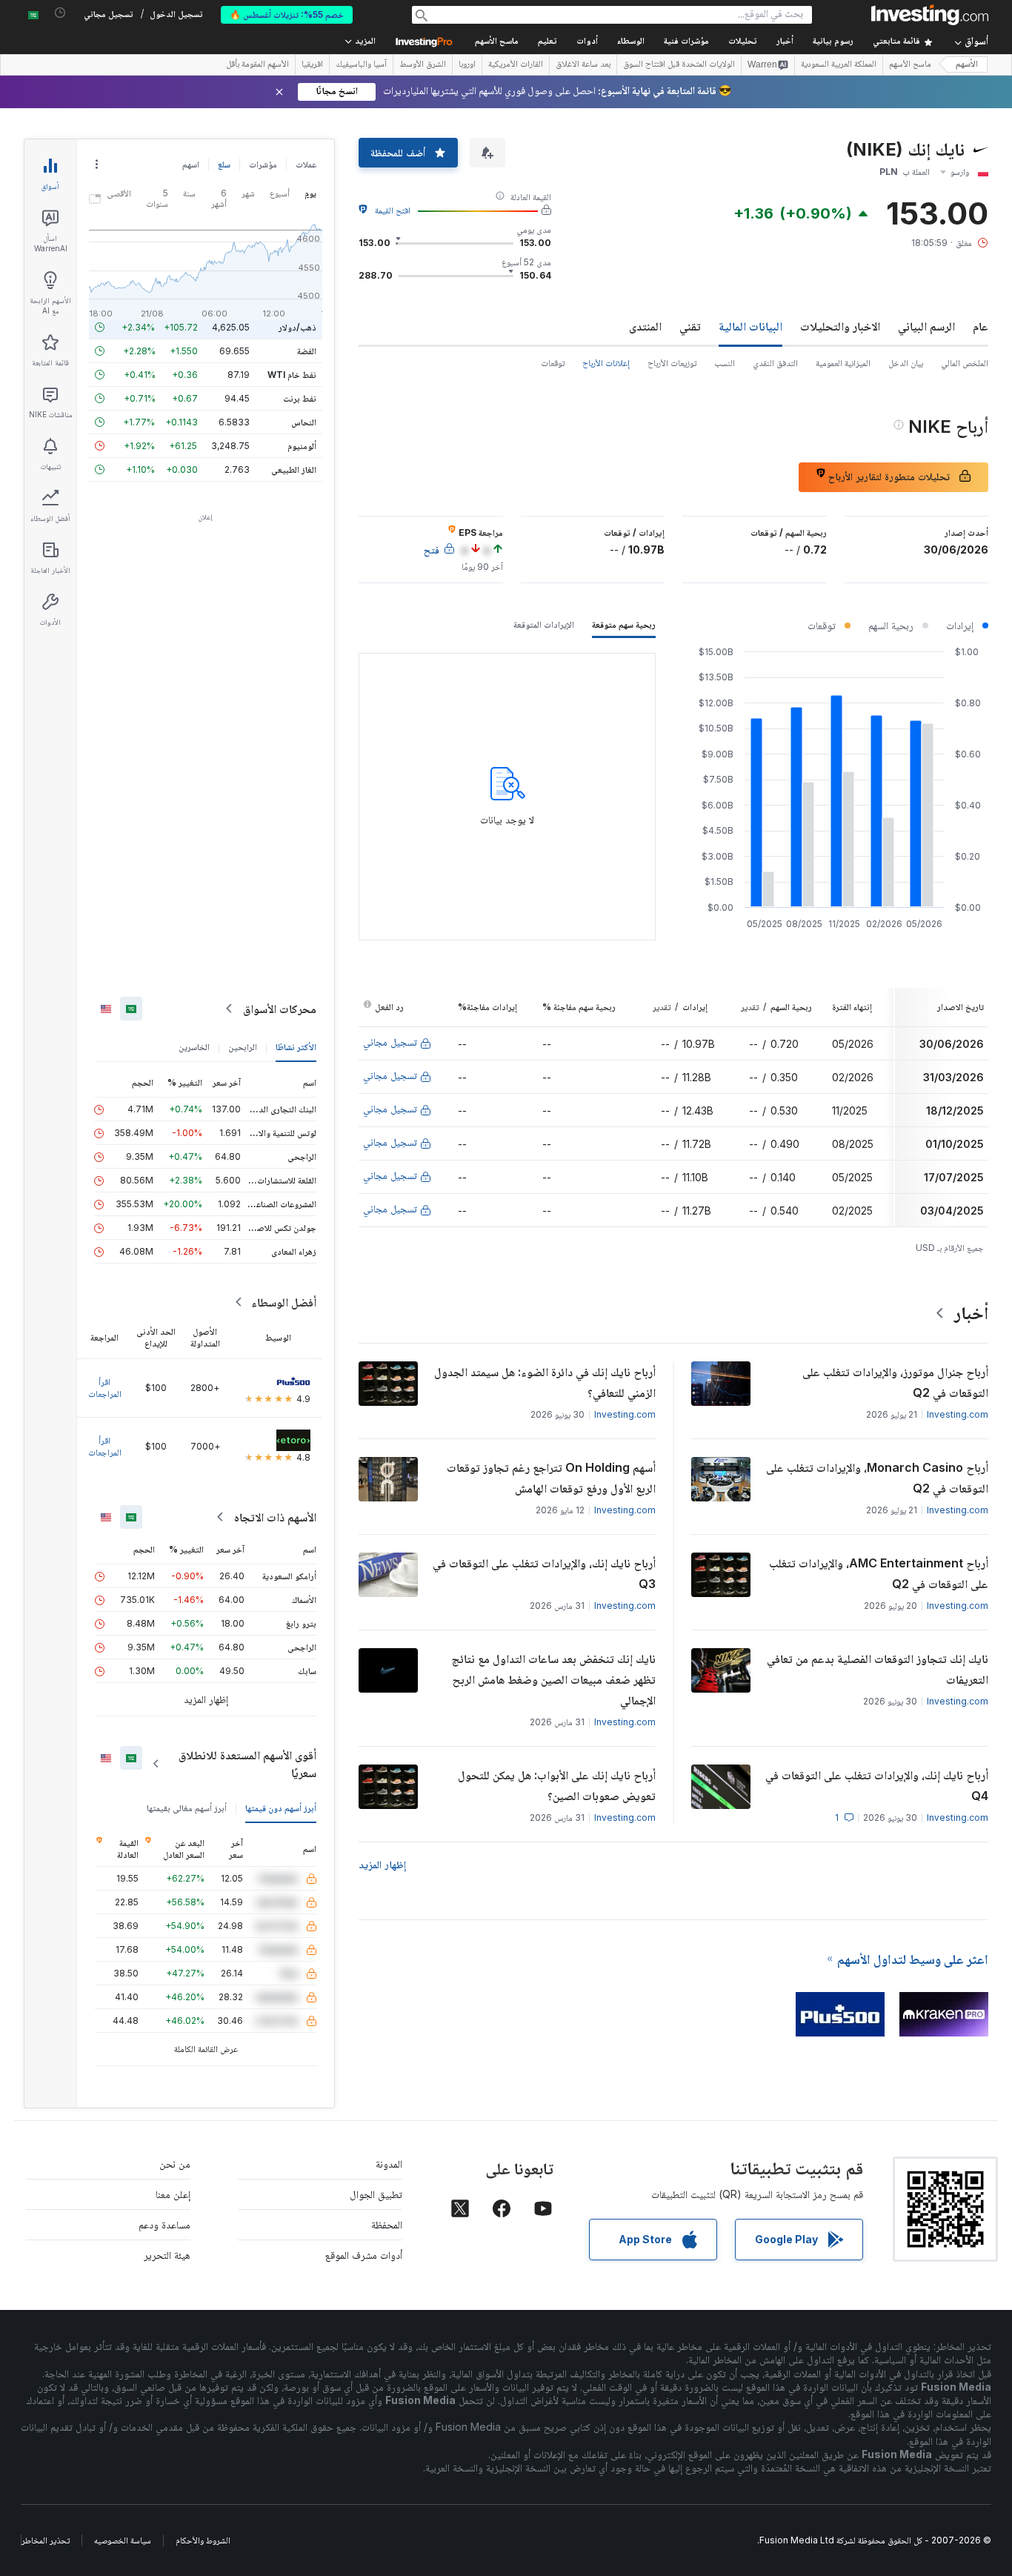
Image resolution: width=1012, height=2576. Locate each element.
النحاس (304, 422)
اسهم (191, 164)
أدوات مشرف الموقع (364, 2255)
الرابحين (243, 1047)
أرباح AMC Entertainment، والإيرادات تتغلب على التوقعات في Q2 (879, 1573)
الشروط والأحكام (203, 2540)
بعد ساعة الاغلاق (583, 65)
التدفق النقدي (775, 363)
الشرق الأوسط (423, 65)
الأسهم (967, 65)
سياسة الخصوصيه (123, 2540)
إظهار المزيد (382, 1864)
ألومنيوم (302, 446)
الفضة (307, 351)
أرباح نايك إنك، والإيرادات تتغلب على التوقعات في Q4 (877, 1785)
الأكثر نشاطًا (296, 1047)
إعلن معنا (173, 2194)
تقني (690, 326)
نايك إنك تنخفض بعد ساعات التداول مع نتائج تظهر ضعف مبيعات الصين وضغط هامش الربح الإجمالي (553, 1679)
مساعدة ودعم (164, 2224)
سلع (224, 164)
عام (981, 326)
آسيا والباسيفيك (361, 65)
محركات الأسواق (280, 1009)
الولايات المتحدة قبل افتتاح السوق (679, 65)
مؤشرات (263, 164)
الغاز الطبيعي (294, 469)
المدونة (389, 2164)
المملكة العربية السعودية (839, 65)
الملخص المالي (965, 363)
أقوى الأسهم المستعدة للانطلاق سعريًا (247, 1764)
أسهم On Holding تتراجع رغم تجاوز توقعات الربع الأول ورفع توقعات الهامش (551, 1478)
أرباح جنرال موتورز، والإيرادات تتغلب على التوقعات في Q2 (895, 1382)
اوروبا (467, 65)
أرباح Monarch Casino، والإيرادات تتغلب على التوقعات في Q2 (877, 1478)
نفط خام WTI (292, 375)
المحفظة (387, 2224)
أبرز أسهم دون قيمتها (281, 1808)
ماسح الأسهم (497, 42)
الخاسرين (194, 1047)
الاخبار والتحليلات (840, 326)
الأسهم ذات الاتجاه (275, 1517)
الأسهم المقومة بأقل (257, 65)
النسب (725, 363)
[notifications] (60, 13)
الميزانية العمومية (843, 363)
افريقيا (312, 65)
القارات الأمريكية (516, 65)
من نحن (175, 2164)
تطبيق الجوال (376, 2194)
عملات (306, 164)
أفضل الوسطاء (284, 1302)
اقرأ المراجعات (105, 1388)
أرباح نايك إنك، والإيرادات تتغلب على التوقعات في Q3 (544, 1573)
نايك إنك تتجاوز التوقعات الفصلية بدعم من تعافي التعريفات (878, 1669)
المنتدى (645, 326)
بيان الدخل (906, 363)
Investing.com (958, 1414)
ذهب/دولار (297, 327)
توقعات (553, 363)
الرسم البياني (926, 326)
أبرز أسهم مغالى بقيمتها (187, 1808)
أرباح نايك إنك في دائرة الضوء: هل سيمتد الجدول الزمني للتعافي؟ (545, 1382)
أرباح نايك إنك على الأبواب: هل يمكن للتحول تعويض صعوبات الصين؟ (557, 1785)
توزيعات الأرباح (672, 363)
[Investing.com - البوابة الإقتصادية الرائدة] (930, 15)
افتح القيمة (393, 210)
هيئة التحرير (167, 2255)
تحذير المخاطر (46, 2540)
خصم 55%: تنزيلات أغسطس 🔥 (287, 14)
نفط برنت (300, 398)
